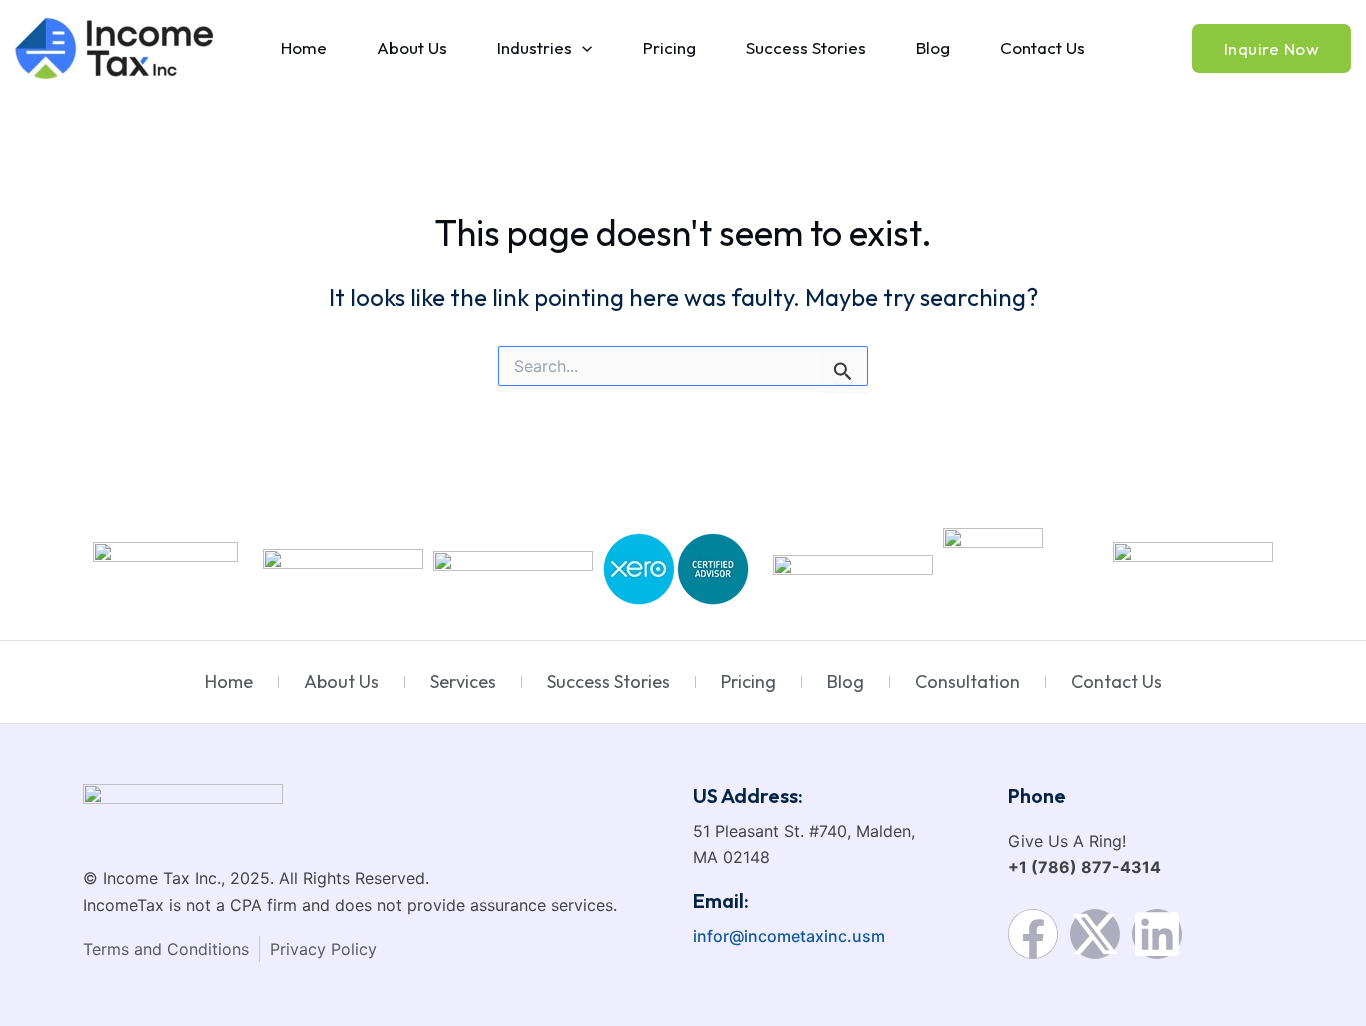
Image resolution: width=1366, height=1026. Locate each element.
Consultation (967, 681)
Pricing (669, 47)
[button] (582, 48)
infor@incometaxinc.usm (789, 936)
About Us (412, 47)
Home (304, 47)
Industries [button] (534, 47)
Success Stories (806, 47)
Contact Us (1042, 47)
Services (463, 681)
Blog (933, 47)
